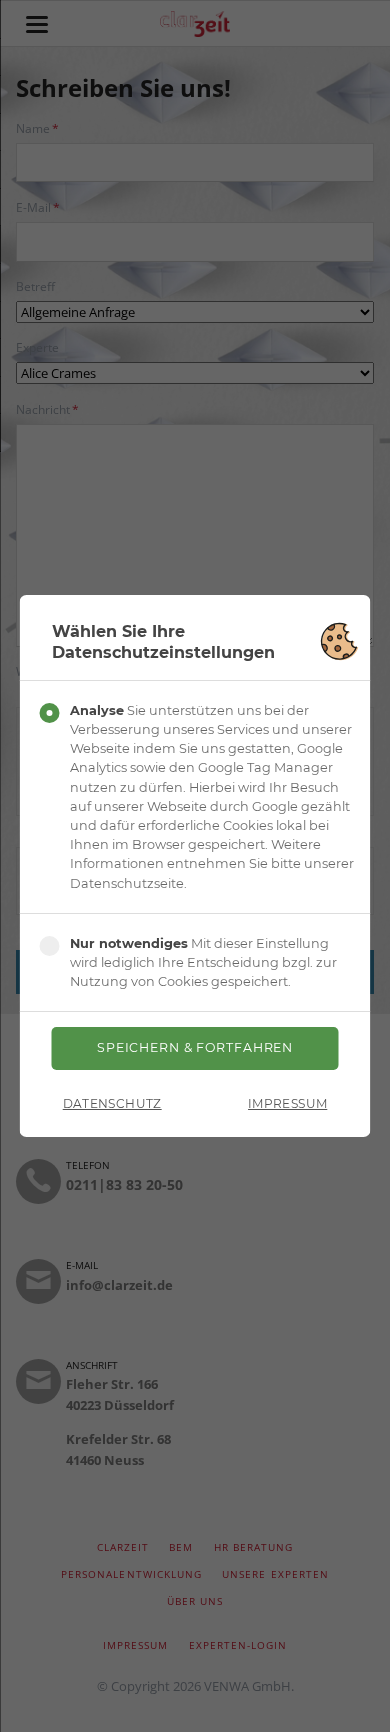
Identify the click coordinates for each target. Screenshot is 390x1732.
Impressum (287, 1103)
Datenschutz (112, 1103)
